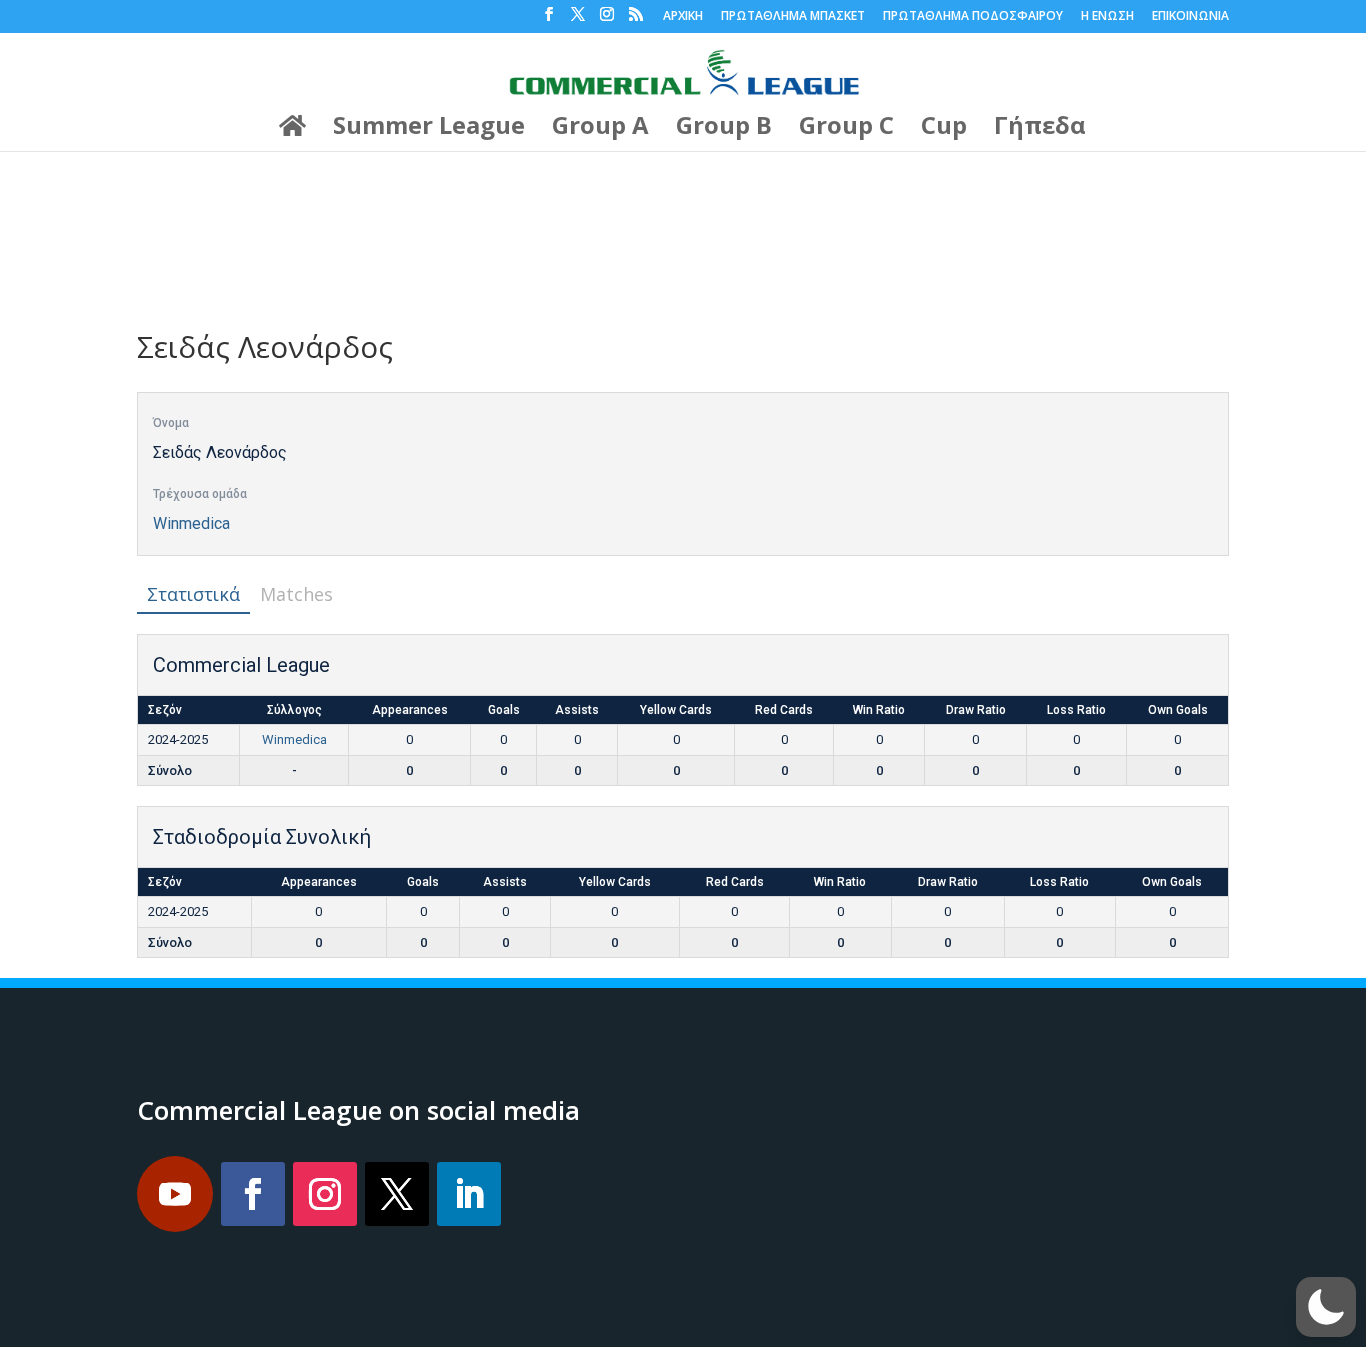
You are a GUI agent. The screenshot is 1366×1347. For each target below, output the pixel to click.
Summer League (429, 129)
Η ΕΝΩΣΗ (1107, 17)
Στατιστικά (193, 594)
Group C (846, 129)
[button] (1326, 1307)
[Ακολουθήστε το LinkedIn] (469, 1194)
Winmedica (191, 523)
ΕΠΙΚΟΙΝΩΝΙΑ (1190, 17)
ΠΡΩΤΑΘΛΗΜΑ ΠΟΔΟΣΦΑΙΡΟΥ (973, 17)
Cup (944, 129)
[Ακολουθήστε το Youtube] (175, 1194)
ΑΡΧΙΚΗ (683, 17)
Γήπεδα (1040, 129)
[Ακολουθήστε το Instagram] (325, 1194)
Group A (600, 129)
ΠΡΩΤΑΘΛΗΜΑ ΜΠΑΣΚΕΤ (793, 17)
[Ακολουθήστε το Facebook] (253, 1194)
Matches (296, 594)
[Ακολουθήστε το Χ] (397, 1194)
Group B (724, 129)
